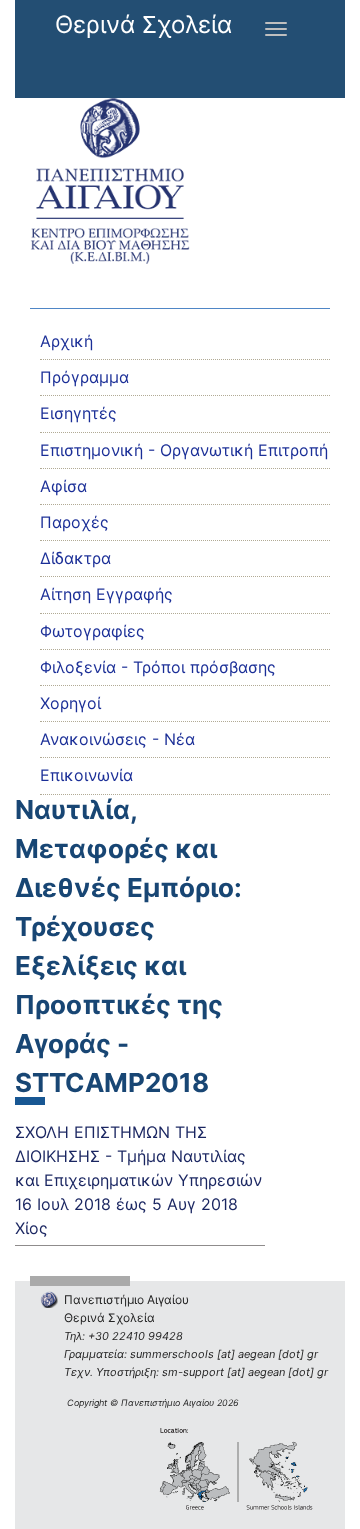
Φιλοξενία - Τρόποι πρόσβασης (158, 667)
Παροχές (74, 522)
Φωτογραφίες (92, 631)
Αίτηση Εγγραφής (106, 594)
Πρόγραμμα (84, 377)
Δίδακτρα (75, 558)
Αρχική (66, 341)
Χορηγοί (70, 703)
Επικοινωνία (86, 775)
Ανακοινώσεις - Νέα (117, 739)
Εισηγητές (78, 413)
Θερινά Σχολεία (143, 24)
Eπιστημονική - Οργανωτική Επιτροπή (184, 450)
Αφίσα (63, 486)
